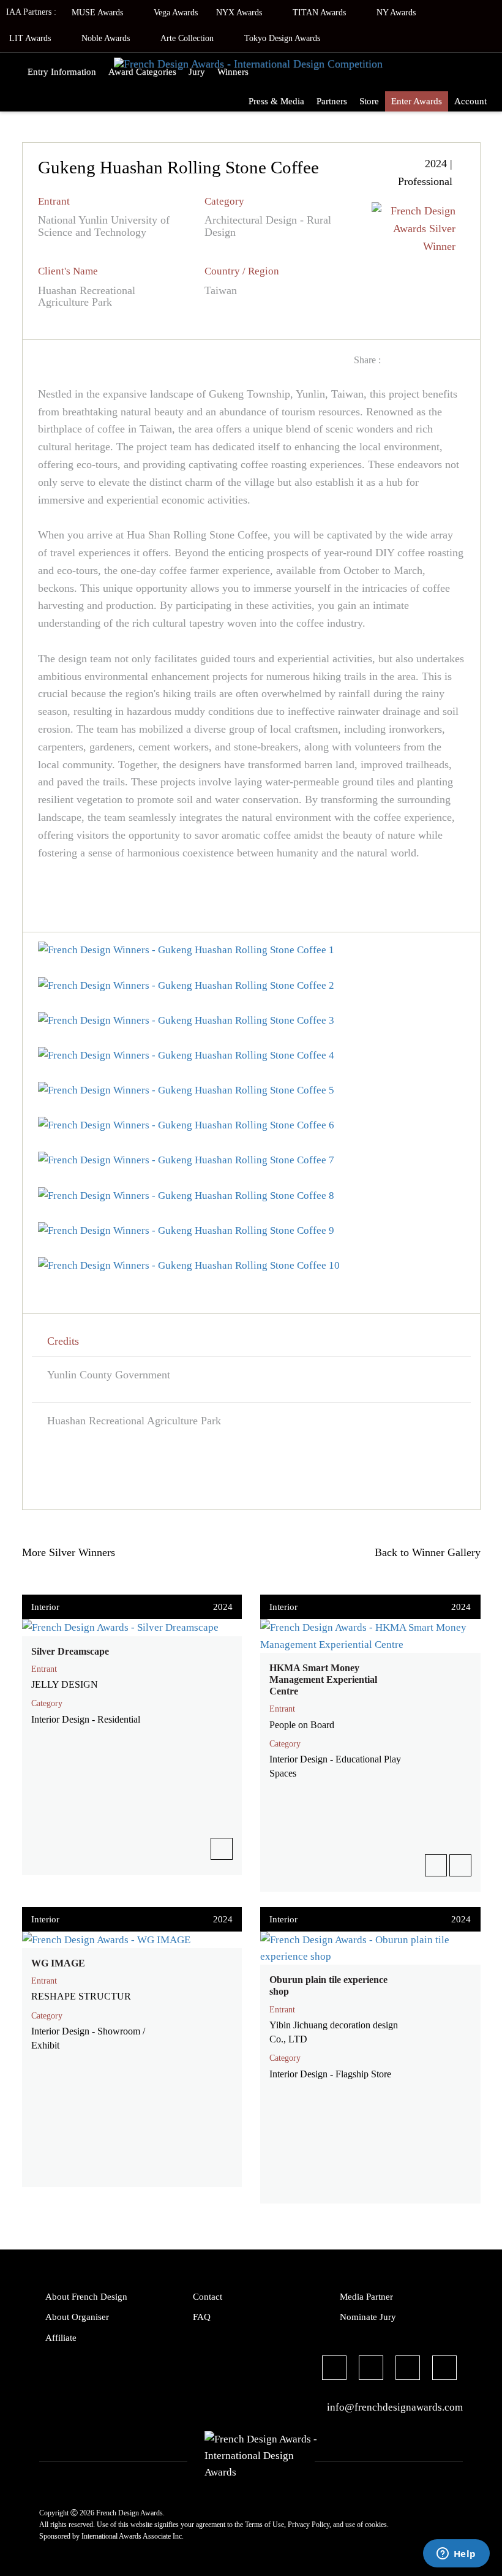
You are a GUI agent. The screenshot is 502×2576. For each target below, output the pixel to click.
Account (470, 101)
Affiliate (61, 2338)
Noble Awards (107, 38)
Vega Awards (176, 13)
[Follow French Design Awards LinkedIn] (444, 2370)
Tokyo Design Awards (282, 38)
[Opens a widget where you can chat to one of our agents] (456, 2555)
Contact (208, 2297)
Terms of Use (264, 2525)
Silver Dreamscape (70, 1651)
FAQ (202, 2317)
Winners (233, 72)
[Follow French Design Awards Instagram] (408, 2370)
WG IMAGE (58, 1963)
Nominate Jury (368, 2317)
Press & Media (276, 101)
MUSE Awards (99, 13)
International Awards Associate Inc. (133, 2536)
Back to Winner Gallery (425, 1552)
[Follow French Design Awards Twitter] (371, 2370)
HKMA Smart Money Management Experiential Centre (323, 1679)
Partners (332, 101)
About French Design (86, 2297)
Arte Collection (188, 38)
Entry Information (62, 72)
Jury (197, 72)
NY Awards (397, 13)
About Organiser (77, 2317)
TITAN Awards (320, 13)
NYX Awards (240, 13)
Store (369, 101)
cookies (376, 2525)
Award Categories (142, 72)
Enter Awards (417, 101)
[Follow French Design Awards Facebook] (334, 2370)
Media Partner (366, 2297)
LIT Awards (31, 38)
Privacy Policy (309, 2525)
